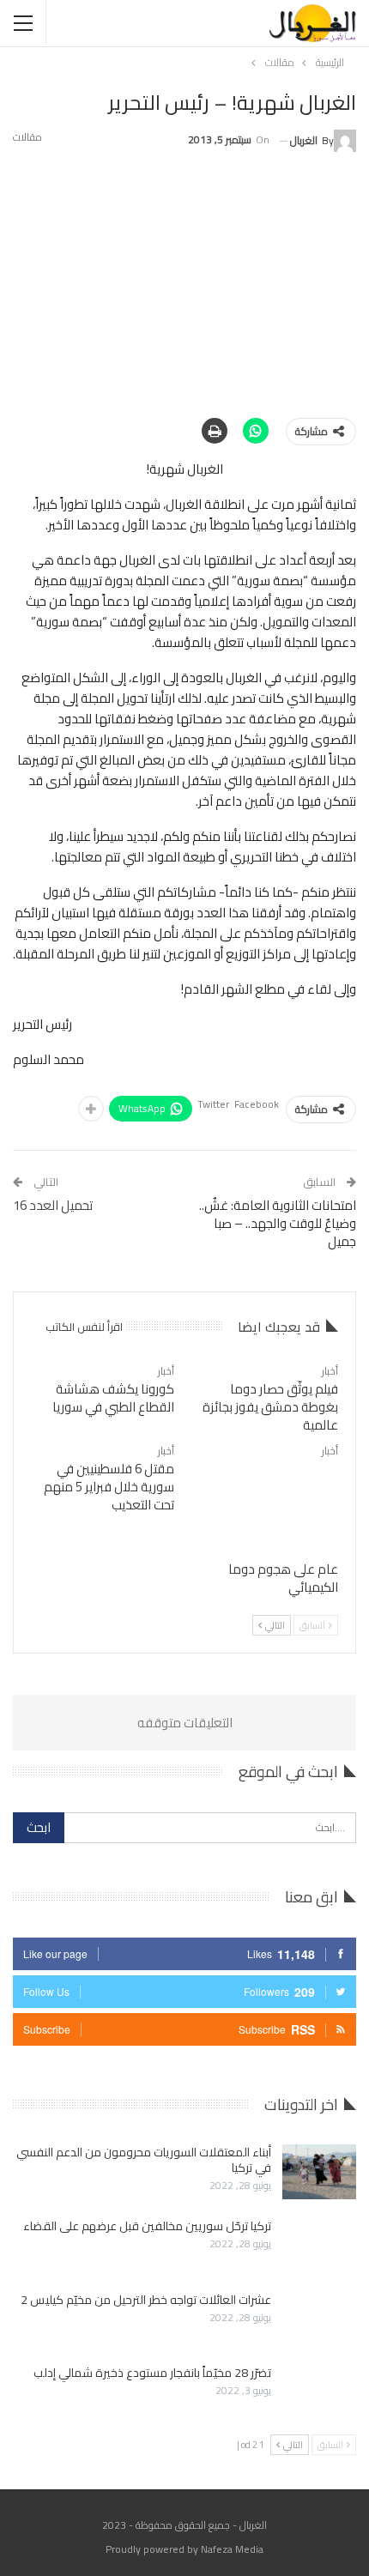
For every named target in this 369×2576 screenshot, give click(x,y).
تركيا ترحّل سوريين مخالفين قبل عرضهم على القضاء (147, 2226)
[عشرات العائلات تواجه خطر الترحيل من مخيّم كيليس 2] (319, 2319)
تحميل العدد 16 (53, 1205)
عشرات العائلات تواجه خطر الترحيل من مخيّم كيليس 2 (146, 2300)
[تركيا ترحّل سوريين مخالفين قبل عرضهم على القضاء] (319, 2246)
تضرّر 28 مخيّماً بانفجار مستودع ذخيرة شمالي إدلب (152, 2373)
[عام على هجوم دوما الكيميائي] (266, 1501)
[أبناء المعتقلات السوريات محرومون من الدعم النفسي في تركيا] (319, 2172)
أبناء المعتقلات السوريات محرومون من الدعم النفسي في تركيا (144, 2160)
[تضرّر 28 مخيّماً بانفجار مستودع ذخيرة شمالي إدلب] (319, 2392)
